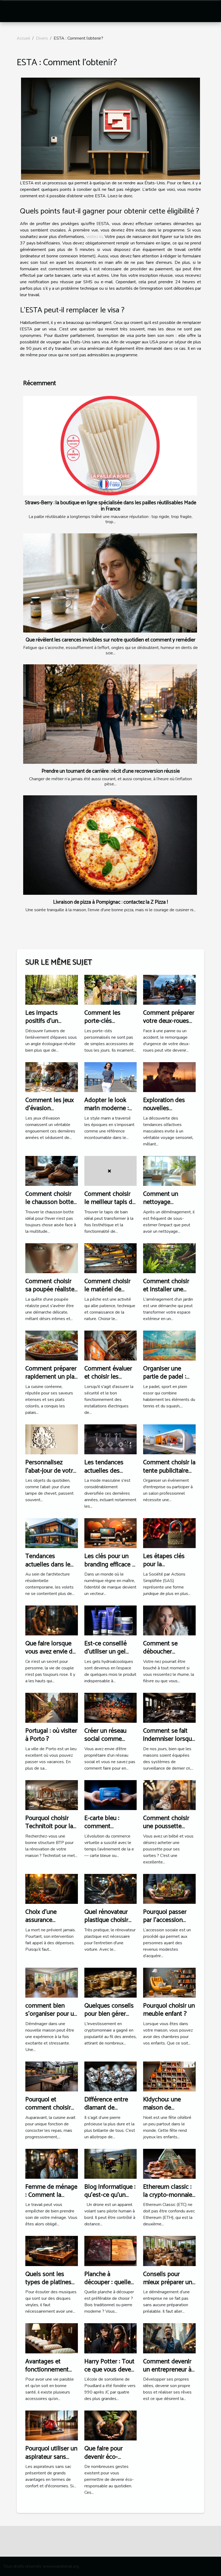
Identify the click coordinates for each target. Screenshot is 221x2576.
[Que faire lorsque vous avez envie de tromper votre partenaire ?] (52, 1620)
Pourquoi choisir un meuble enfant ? (169, 2010)
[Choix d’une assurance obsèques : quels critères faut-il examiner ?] (52, 1888)
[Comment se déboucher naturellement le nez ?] (169, 1620)
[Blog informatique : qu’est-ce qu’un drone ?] (111, 2163)
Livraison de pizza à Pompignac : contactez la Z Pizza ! (110, 902)
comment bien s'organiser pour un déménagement (51, 2014)
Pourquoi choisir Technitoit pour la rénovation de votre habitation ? (49, 1831)
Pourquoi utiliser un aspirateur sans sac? (51, 2457)
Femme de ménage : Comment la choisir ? (51, 2195)
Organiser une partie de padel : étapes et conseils (168, 1377)
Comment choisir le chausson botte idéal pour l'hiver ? (50, 1202)
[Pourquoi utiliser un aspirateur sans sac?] (52, 2425)
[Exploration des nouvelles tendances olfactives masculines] (169, 1077)
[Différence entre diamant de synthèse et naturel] (111, 2076)
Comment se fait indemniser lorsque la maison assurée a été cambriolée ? (169, 1743)
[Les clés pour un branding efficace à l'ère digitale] (111, 1533)
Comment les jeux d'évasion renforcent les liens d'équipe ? (51, 1113)
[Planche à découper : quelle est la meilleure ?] (111, 2251)
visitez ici (94, 237)
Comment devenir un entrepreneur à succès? (167, 2370)
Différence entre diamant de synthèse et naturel (110, 2108)
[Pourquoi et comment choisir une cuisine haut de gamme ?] (52, 2076)
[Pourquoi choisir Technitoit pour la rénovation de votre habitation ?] (52, 1795)
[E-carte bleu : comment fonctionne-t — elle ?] (111, 1795)
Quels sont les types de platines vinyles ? (48, 2283)
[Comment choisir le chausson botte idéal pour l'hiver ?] (52, 1170)
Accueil (23, 38)
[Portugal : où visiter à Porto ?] (52, 1707)
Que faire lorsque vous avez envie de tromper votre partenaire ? (51, 1656)
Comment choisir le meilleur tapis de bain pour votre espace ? (110, 1206)
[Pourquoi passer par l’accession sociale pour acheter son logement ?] (169, 1888)
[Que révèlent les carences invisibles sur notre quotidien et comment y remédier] (110, 583)
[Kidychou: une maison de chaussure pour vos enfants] (169, 2076)
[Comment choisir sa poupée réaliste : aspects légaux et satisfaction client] (52, 1258)
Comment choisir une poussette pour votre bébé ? (167, 1826)
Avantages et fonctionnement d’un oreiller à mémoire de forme (51, 2374)
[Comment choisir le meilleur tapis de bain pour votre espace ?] (111, 1170)
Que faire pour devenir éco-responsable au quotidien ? (105, 2461)
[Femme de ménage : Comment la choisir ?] (52, 2163)
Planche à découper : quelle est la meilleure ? (108, 2283)
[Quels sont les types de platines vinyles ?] (52, 2251)
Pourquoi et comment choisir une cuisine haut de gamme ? (51, 2112)
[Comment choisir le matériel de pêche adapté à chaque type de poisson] (111, 1258)
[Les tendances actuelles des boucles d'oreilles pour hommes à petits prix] (111, 1439)
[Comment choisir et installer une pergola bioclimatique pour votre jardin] (169, 1258)
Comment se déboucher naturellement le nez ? (165, 1656)
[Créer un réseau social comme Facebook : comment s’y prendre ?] (111, 1707)
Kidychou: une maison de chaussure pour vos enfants (169, 2112)
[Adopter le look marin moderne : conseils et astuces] (111, 1077)
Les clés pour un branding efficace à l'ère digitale (110, 1565)
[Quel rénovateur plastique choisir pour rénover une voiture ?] (111, 1888)
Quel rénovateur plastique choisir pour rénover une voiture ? (108, 1924)
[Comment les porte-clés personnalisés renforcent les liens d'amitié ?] (111, 989)
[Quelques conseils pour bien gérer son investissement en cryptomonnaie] (111, 1982)
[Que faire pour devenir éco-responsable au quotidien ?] (111, 2425)
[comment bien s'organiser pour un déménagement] (52, 1982)
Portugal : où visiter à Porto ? (51, 1735)
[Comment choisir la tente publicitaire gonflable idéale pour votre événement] (169, 1439)
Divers (42, 38)
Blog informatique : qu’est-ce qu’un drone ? (110, 2195)
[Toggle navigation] (14, 11)
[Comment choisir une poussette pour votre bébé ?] (169, 1795)
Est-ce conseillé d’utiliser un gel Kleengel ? (106, 1652)
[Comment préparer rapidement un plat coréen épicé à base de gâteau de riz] (52, 1345)
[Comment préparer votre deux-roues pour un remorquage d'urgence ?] (169, 989)
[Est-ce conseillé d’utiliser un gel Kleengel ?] (111, 1620)
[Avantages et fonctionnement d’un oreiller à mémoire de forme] (52, 2338)
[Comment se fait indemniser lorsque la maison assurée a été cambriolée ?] (169, 1707)
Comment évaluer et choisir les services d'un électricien (108, 1381)
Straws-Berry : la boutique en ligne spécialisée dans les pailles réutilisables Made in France (110, 506)
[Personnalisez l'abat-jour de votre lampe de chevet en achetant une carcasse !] (52, 1439)
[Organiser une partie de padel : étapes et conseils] (169, 1345)
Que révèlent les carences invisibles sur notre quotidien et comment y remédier (110, 640)
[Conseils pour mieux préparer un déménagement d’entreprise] (169, 2251)
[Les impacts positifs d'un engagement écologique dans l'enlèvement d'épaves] (52, 989)
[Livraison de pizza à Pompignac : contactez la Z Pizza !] (110, 845)
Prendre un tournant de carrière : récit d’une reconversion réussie (111, 771)
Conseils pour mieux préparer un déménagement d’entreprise (168, 2287)
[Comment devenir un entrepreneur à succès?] (169, 2338)
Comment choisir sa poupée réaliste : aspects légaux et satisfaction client (51, 1294)
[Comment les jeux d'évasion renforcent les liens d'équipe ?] (52, 1077)
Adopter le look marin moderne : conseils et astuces (110, 1109)
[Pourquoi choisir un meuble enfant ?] (169, 1982)
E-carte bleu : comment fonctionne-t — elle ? (104, 1831)
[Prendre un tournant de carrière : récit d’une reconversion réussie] (110, 714)
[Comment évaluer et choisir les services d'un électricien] (111, 1345)
